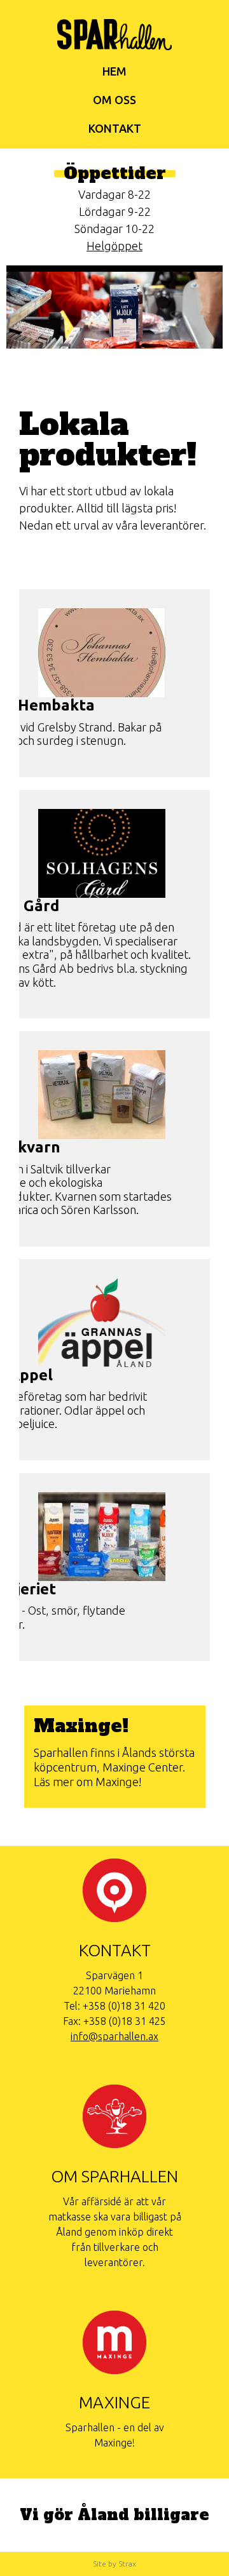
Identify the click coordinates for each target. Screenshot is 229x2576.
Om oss (114, 100)
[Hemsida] (114, 41)
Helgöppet (114, 246)
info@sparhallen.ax (114, 2036)
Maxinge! (81, 1726)
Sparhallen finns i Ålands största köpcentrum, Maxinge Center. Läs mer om (114, 1767)
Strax (127, 2564)
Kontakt (115, 128)
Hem (114, 71)
